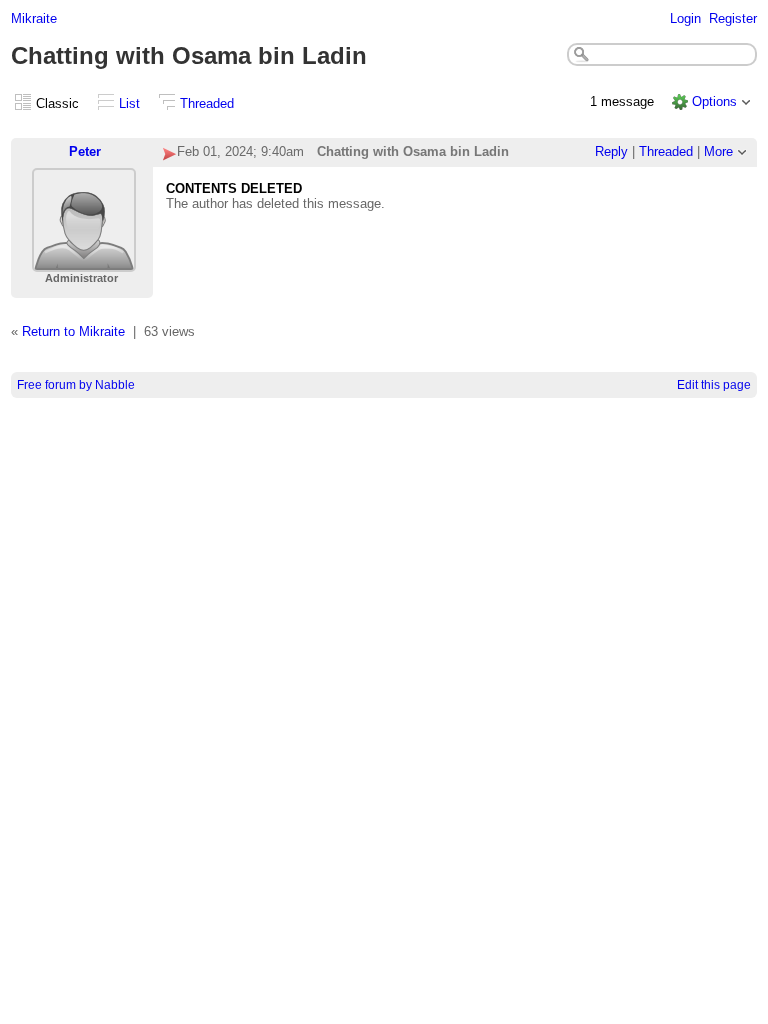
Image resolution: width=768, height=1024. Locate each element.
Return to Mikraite (73, 331)
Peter (85, 151)
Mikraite (34, 18)
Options (714, 101)
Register (733, 18)
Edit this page (714, 385)
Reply (611, 151)
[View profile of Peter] (84, 259)
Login (685, 18)
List (129, 103)
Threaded (207, 103)
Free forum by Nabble (76, 385)
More (718, 151)
